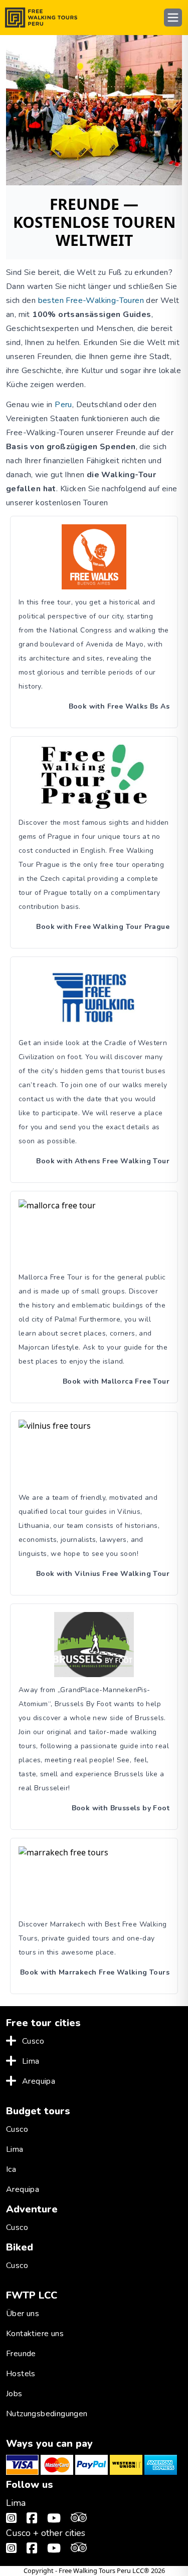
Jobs (14, 2394)
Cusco (33, 2041)
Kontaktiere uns (35, 2334)
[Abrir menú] (173, 18)
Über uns (23, 2314)
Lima (31, 2061)
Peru (63, 405)
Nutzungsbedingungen (47, 2414)
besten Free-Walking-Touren (91, 300)
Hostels (21, 2374)
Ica (11, 2169)
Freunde (21, 2354)
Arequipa (39, 2081)
